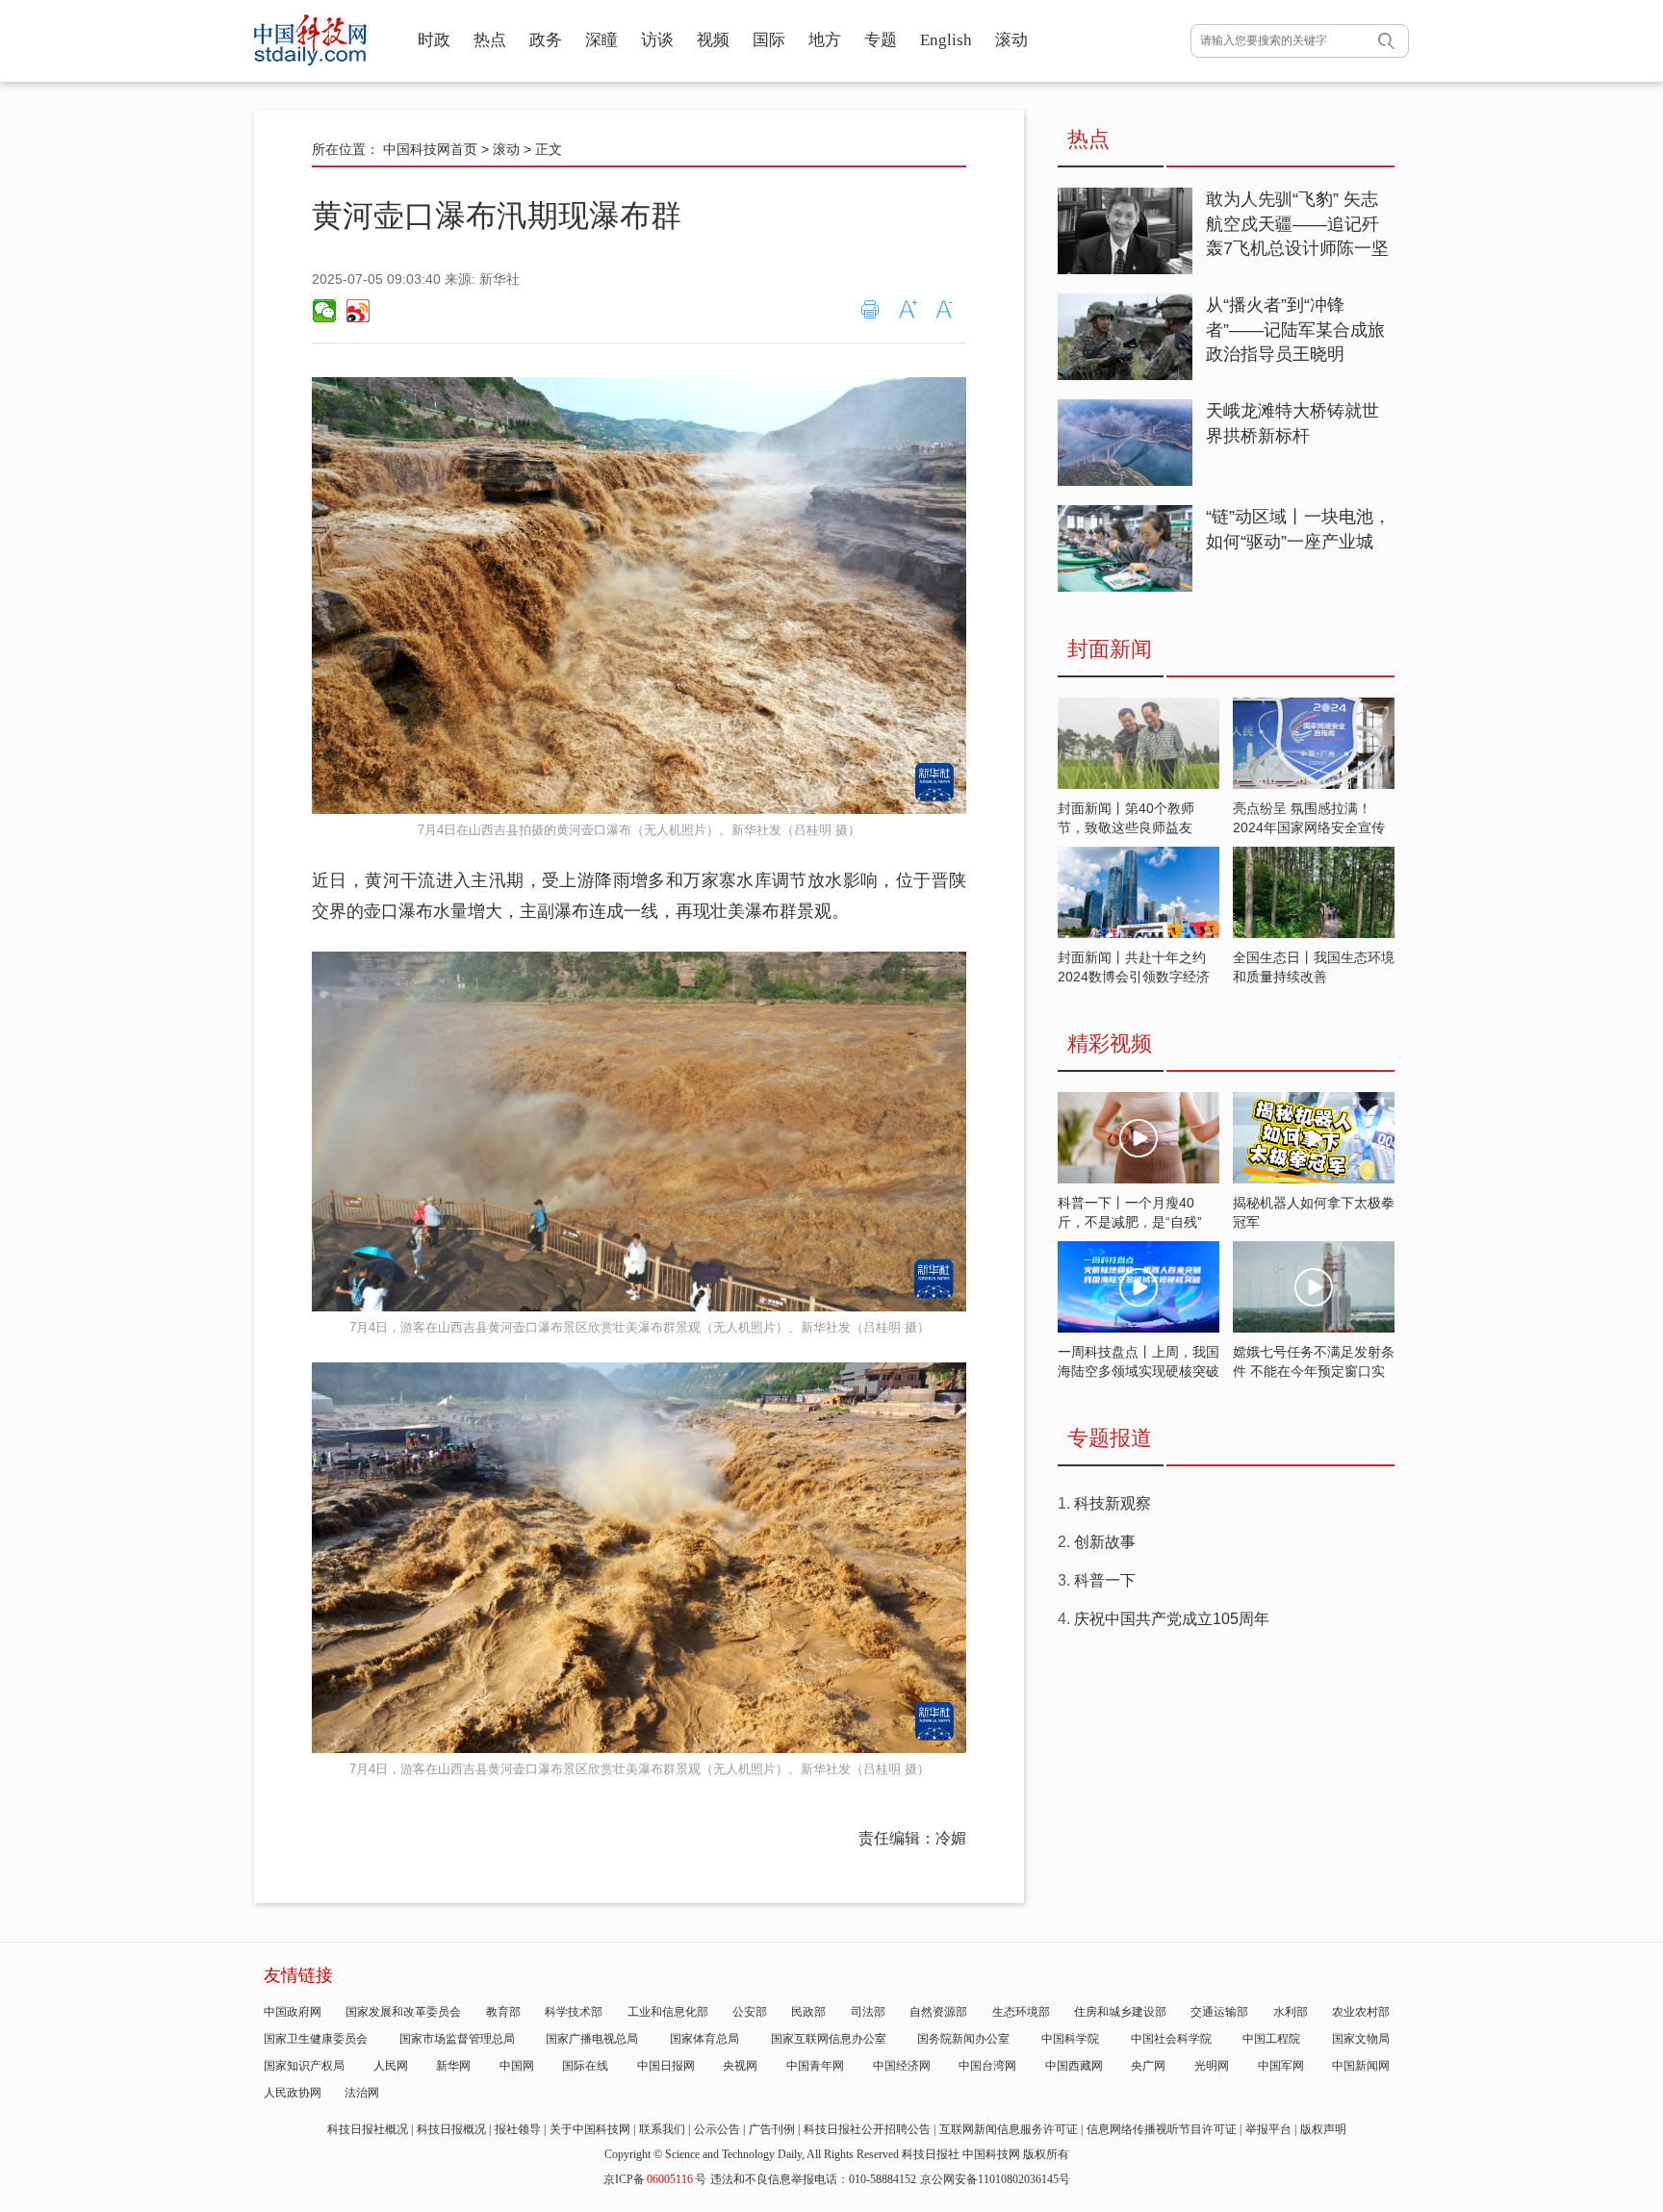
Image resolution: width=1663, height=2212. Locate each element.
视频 (713, 40)
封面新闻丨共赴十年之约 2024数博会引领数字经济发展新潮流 (1134, 977)
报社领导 (518, 2129)
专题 (881, 40)
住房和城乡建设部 (1120, 2012)
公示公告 (717, 2129)
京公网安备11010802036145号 (995, 2179)
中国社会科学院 (1171, 2039)
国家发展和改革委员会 (403, 2012)
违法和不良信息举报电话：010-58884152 (813, 2179)
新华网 (453, 2066)
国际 (769, 40)
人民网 (391, 2066)
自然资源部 (938, 2012)
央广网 (1148, 2066)
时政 (434, 40)
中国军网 (1281, 2066)
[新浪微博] (357, 311)
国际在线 (585, 2066)
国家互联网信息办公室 (829, 2039)
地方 (825, 40)
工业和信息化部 (668, 2012)
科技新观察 (1113, 1503)
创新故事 (1105, 1542)
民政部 (808, 2012)
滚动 (1011, 40)
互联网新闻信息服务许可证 (1009, 2129)
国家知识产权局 (304, 2066)
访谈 (657, 40)
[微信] (324, 311)
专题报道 (1110, 1438)
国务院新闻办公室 (963, 2039)
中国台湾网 (987, 2066)
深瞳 (601, 40)
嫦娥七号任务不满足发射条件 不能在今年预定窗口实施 (1314, 1371)
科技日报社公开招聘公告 (867, 2129)
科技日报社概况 (368, 2129)
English (946, 40)
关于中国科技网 (590, 2129)
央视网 (740, 2066)
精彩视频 (1110, 1043)
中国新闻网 (1361, 2066)
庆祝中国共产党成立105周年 (1172, 1619)
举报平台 (1268, 2129)
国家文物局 (1361, 2039)
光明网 (1212, 2066)
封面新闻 (1110, 649)
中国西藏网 (1074, 2066)
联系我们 (662, 2129)
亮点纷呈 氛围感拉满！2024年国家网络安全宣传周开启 (1309, 827)
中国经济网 (902, 2066)
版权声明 (1323, 2129)
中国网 (517, 2066)
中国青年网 (815, 2066)
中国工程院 (1271, 2039)
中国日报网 (666, 2066)
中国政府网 (293, 2012)
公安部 (750, 2012)
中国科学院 (1070, 2039)
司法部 (868, 2012)
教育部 (503, 2012)
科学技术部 (574, 2012)
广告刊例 (772, 2129)
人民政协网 (293, 2093)
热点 (490, 40)
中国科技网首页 (430, 149)
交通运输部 (1219, 2012)
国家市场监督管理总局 (457, 2039)
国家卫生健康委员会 (316, 2039)
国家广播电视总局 (592, 2039)
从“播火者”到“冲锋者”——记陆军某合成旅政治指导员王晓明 (1295, 330)
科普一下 (1105, 1580)
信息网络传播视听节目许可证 (1162, 2129)
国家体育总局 (704, 2039)
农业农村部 (1361, 2012)
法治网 (362, 2093)
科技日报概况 (451, 2129)
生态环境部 (1021, 2012)
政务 (546, 40)
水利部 (1291, 2012)
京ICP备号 (655, 2179)
